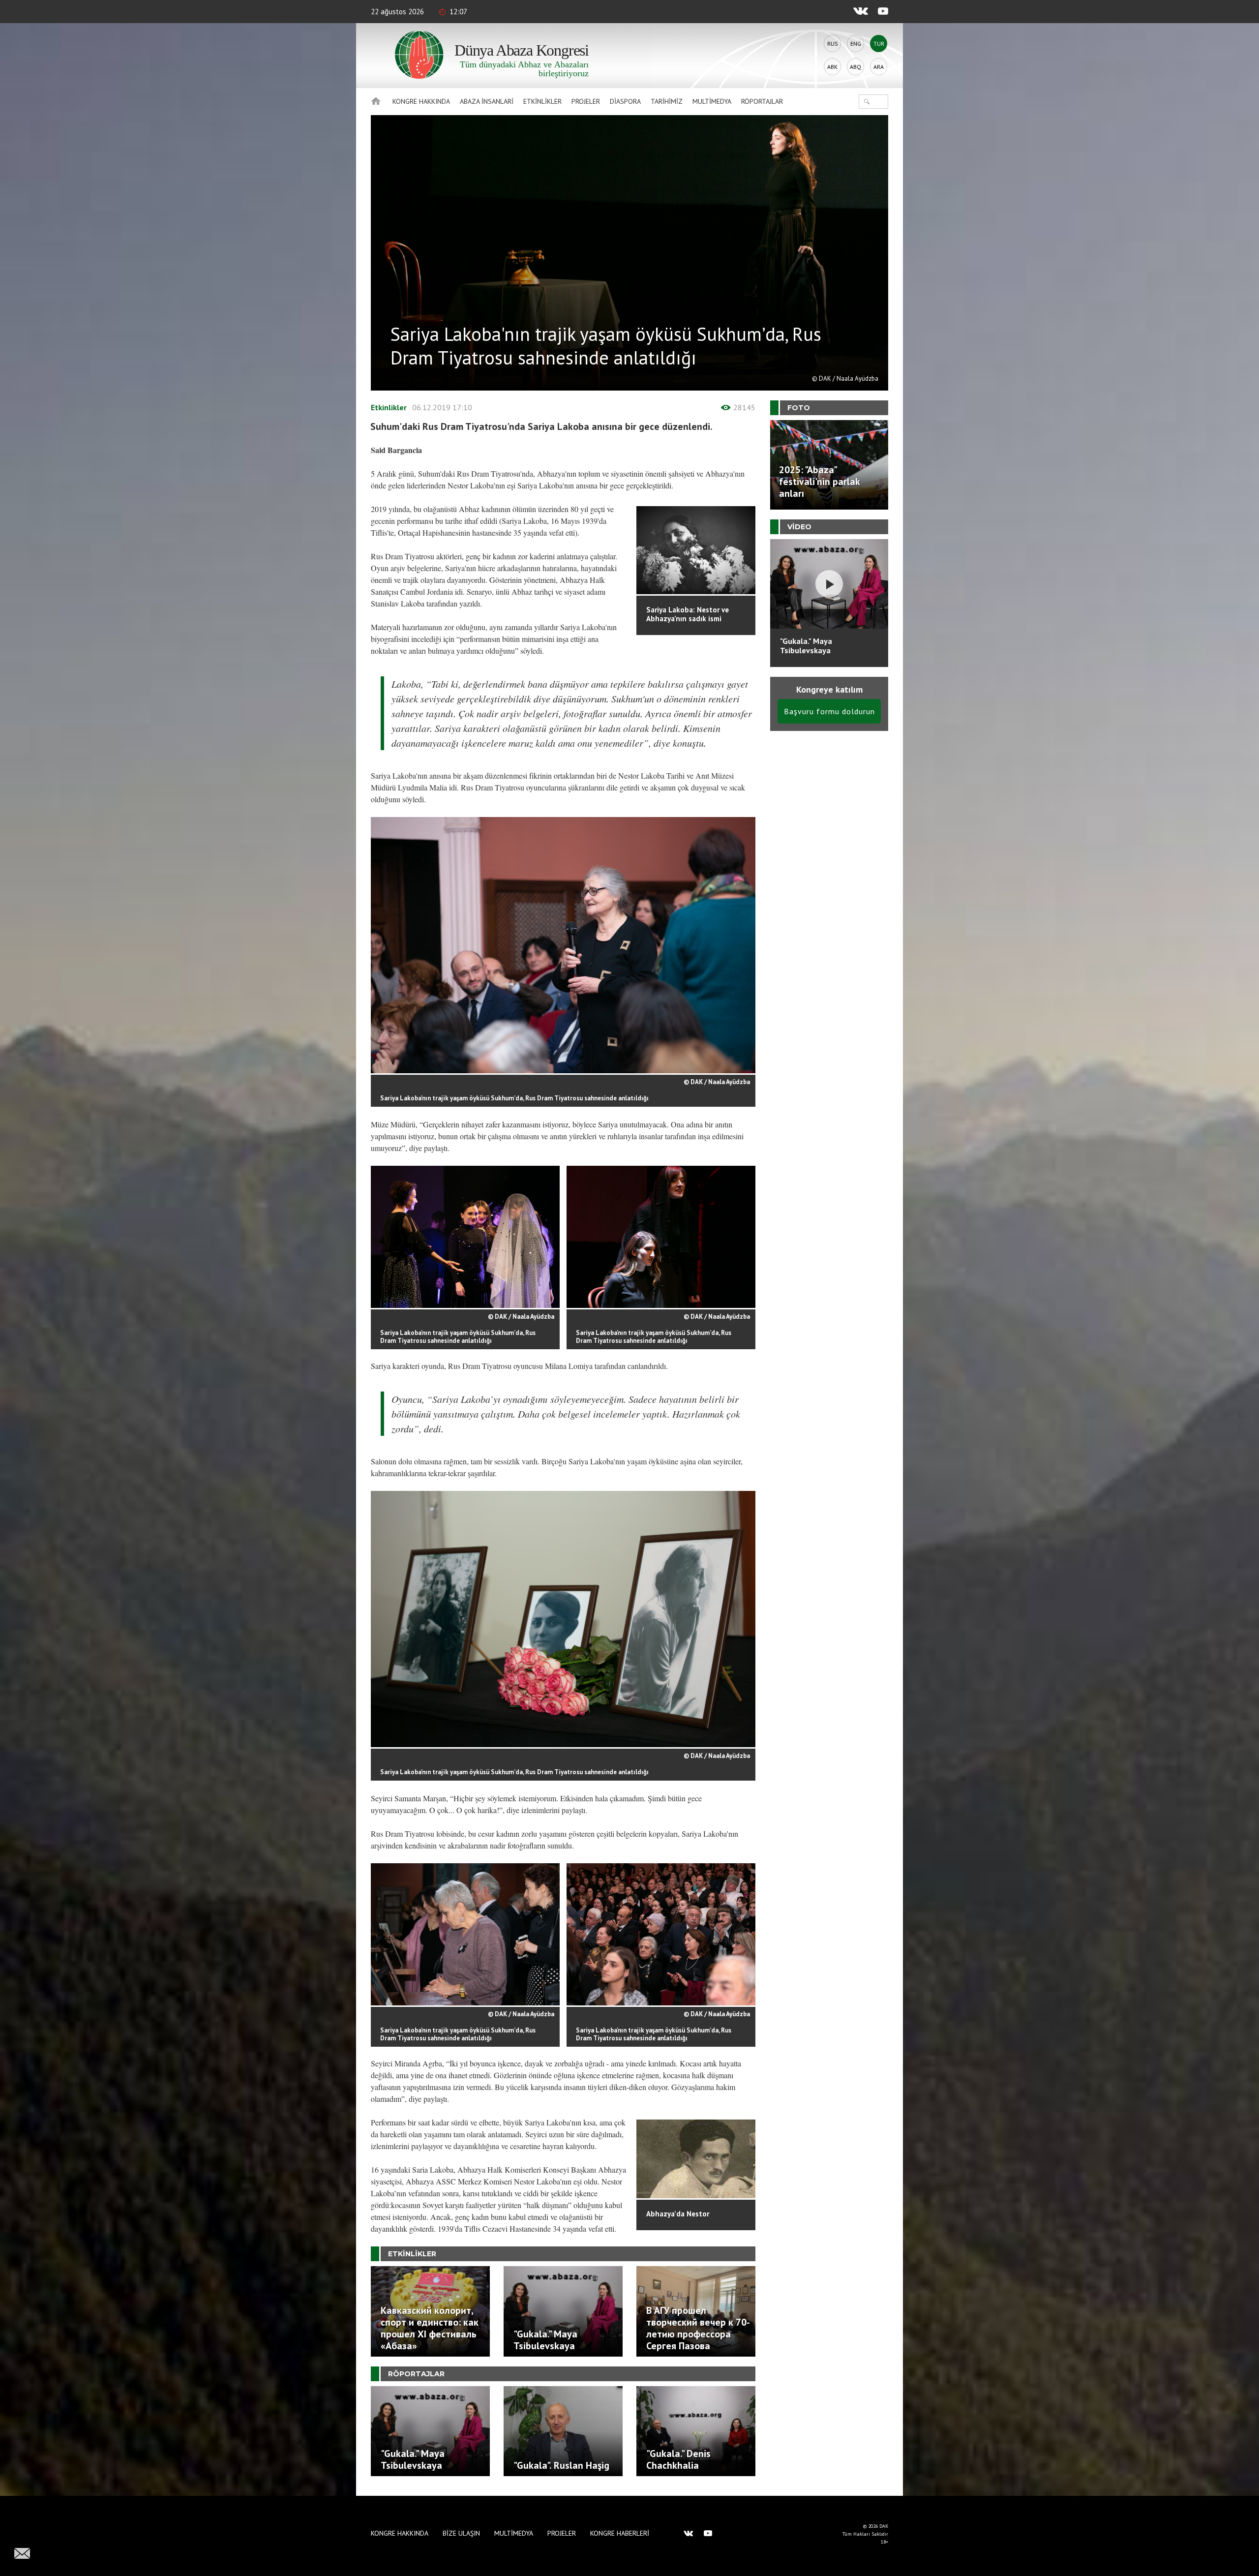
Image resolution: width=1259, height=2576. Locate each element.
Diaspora (625, 101)
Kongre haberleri (620, 2533)
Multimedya (712, 101)
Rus (833, 44)
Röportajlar (762, 101)
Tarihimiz (667, 101)
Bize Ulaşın (461, 2533)
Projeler (586, 101)
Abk (832, 67)
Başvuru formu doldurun (829, 711)
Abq (855, 67)
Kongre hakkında (421, 101)
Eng (856, 44)
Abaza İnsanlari (487, 101)
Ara (879, 67)
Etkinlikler (542, 101)
